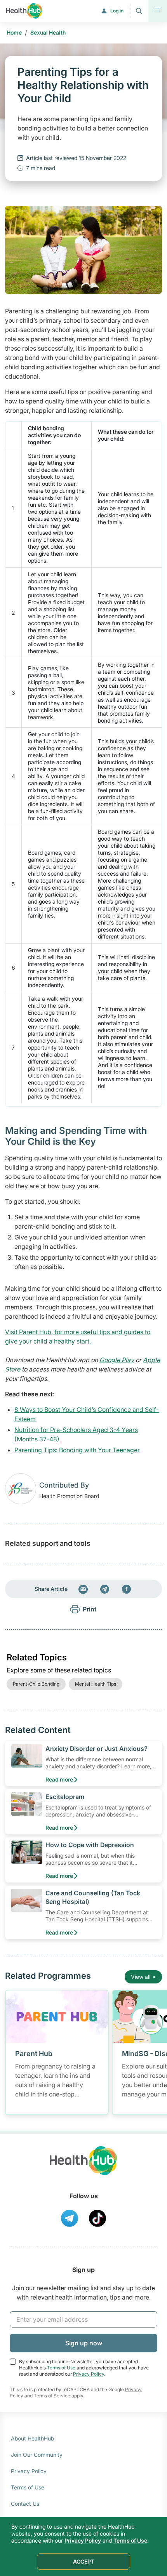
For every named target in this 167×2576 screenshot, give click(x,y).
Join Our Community (37, 2455)
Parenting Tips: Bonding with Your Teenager (77, 1450)
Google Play (117, 1360)
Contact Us (25, 2504)
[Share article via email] (83, 1589)
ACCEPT (84, 2561)
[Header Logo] (24, 11)
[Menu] (158, 11)
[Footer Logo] (83, 2168)
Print (90, 1609)
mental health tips (96, 1684)
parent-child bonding (36, 1684)
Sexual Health (48, 32)
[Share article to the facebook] (127, 1589)
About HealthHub (32, 2438)
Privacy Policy (89, 2374)
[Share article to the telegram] (105, 1589)
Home (14, 32)
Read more (59, 1779)
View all (141, 1977)
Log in (117, 11)
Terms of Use (61, 2368)
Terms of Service (52, 2396)
